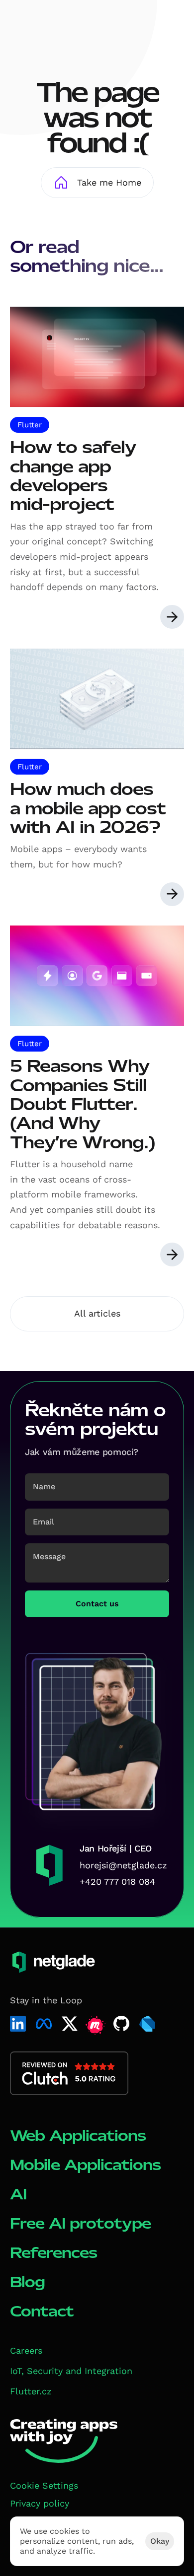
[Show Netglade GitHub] (121, 2024)
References (53, 2253)
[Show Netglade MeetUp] (96, 2026)
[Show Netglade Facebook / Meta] (44, 2024)
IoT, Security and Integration (71, 2371)
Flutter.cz (31, 2391)
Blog (27, 2282)
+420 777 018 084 (117, 1882)
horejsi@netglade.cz (123, 1865)
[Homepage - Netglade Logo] (47, 24)
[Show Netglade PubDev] (147, 2024)
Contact (42, 2311)
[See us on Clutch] (69, 2073)
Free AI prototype (80, 2223)
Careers (26, 2350)
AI (18, 2194)
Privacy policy (40, 2503)
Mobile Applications (85, 2165)
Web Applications (78, 2136)
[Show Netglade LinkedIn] (18, 2024)
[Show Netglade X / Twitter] (70, 2024)
